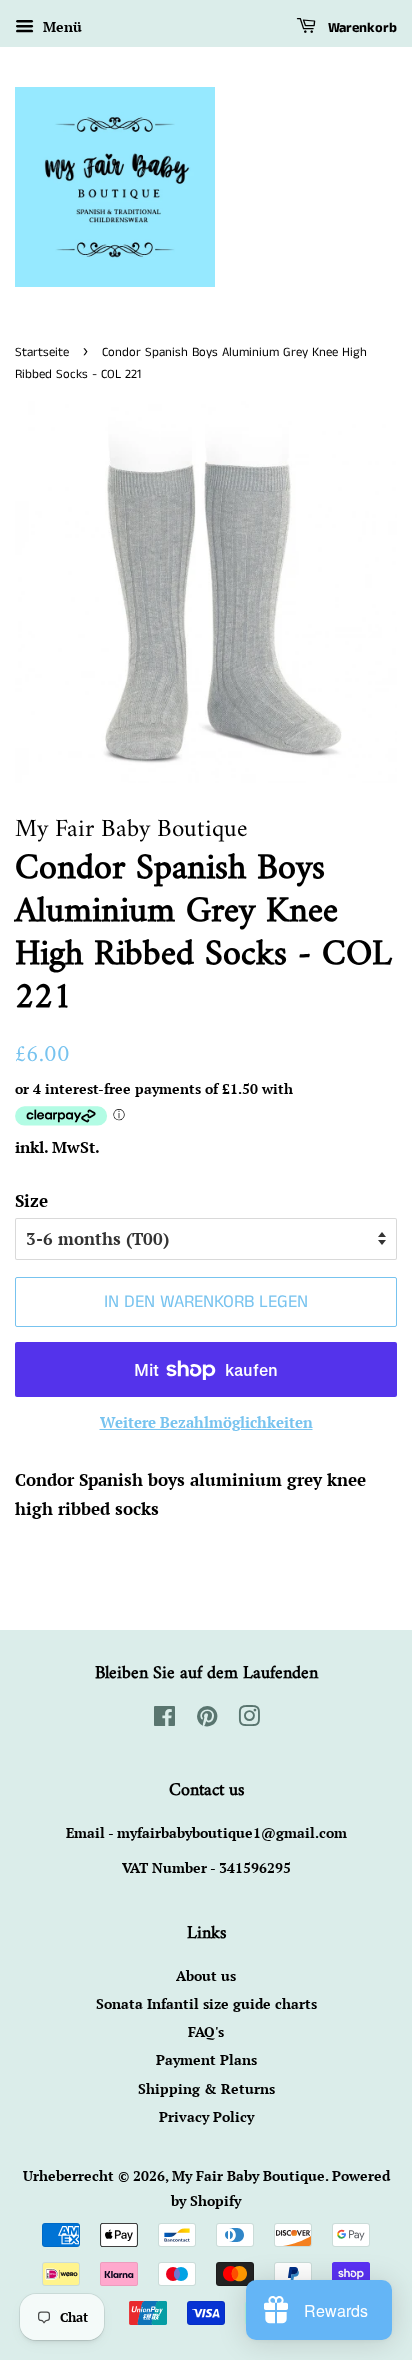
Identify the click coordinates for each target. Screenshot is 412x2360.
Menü (60, 26)
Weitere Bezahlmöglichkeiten (206, 1422)
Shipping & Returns (206, 2088)
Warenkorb (360, 28)
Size (31, 1200)
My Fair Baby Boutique (248, 2175)
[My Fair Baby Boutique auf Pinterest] (207, 1719)
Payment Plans (206, 2059)
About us (206, 1975)
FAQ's (206, 2031)
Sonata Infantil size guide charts (206, 2003)
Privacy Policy (206, 2116)
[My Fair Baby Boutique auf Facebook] (164, 1719)
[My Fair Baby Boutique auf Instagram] (249, 1719)
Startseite (42, 352)
